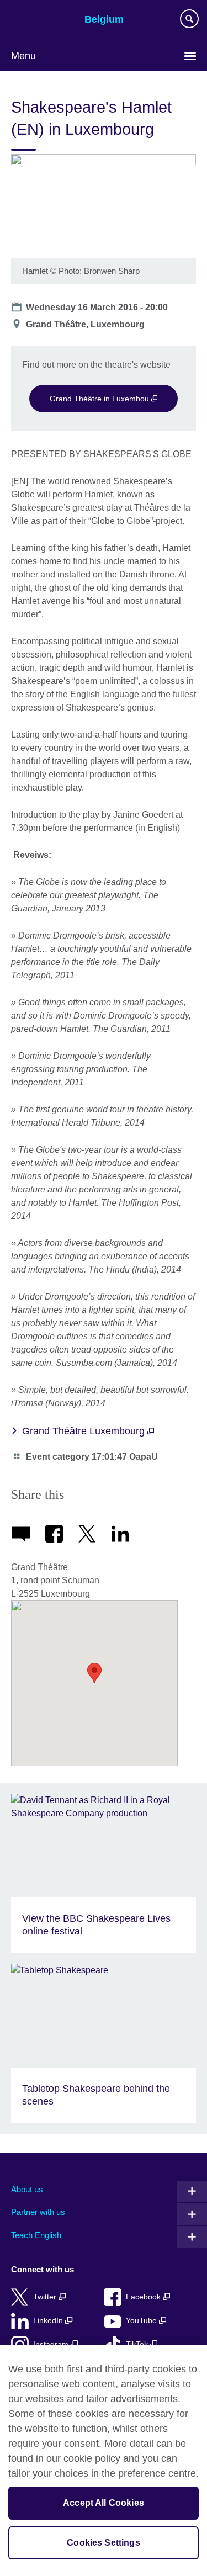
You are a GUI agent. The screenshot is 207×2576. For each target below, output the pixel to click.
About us (27, 2189)
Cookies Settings (104, 2543)
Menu (23, 56)
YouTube (142, 2321)
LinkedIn (49, 2321)
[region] (104, 2461)
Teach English (36, 2235)
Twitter (46, 2297)
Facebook (144, 2297)
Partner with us (38, 2212)
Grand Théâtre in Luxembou (100, 399)
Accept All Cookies (104, 2503)
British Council (39, 20)
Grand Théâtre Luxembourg (85, 1431)
